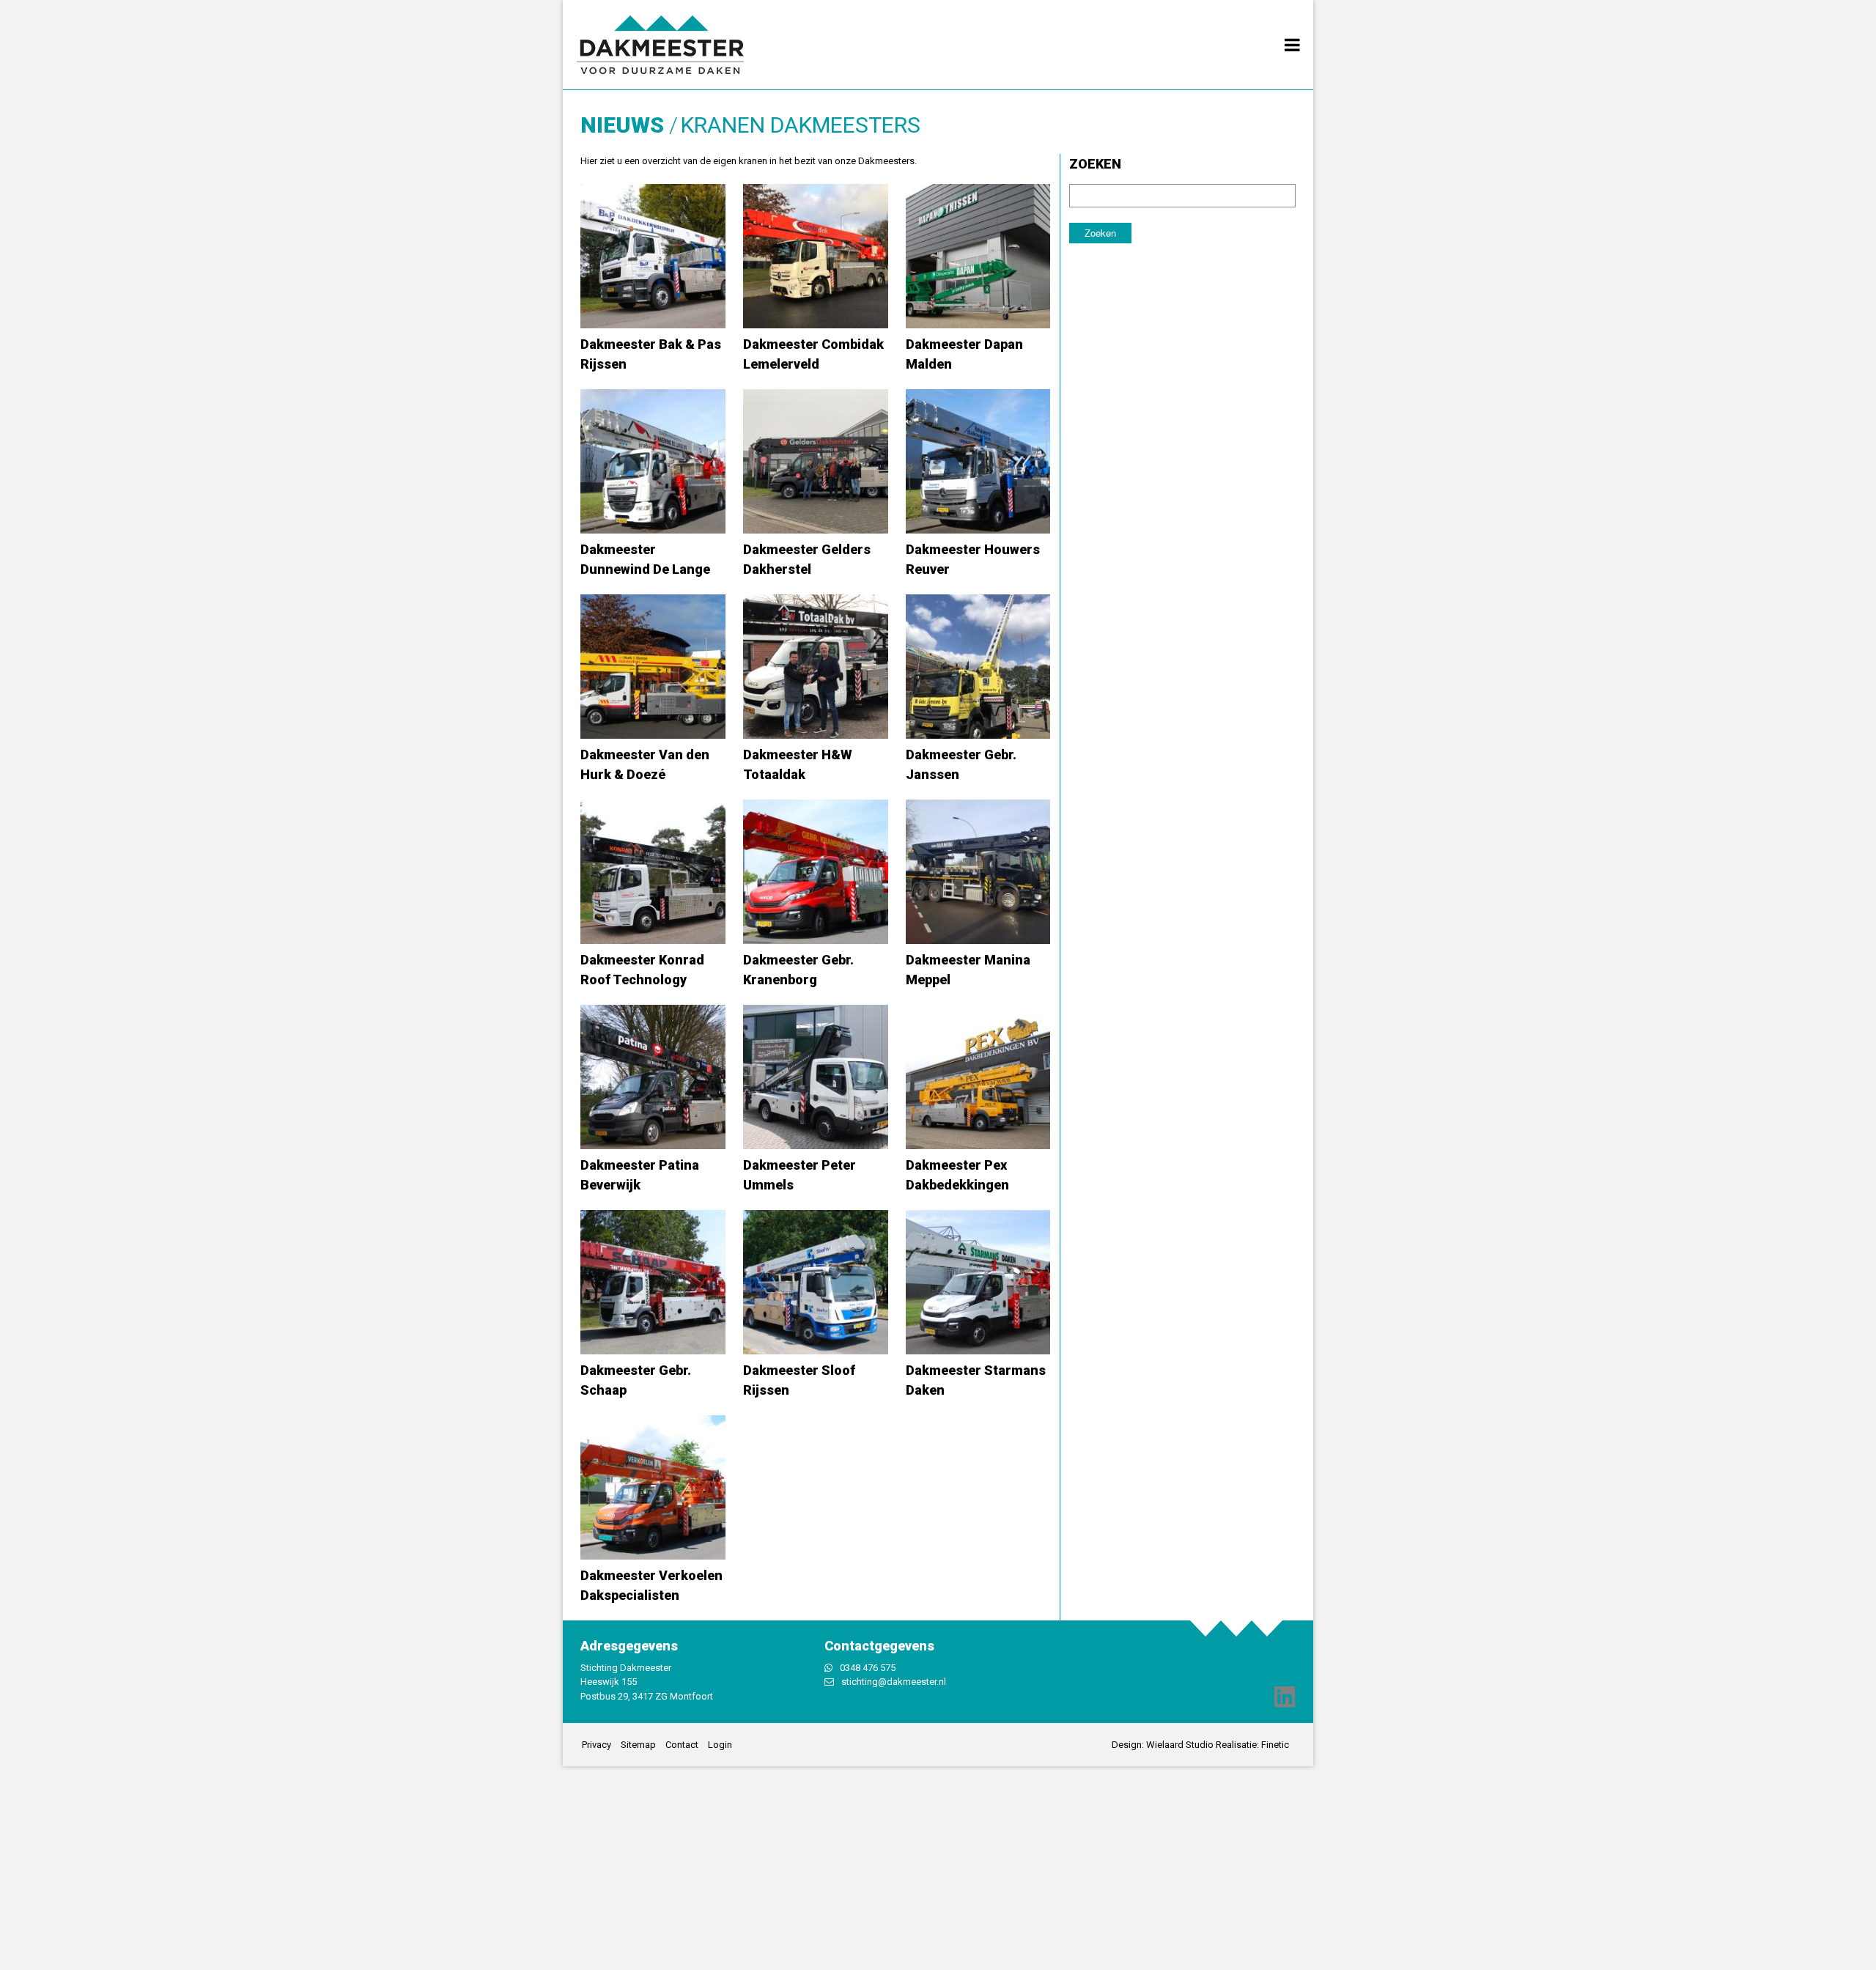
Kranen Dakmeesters (801, 125)
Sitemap (638, 1745)
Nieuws (622, 125)
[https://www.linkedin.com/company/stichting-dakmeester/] (1285, 1696)
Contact (682, 1745)
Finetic (1275, 1745)
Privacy (597, 1745)
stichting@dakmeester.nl (894, 1682)
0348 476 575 (868, 1668)
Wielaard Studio (1180, 1745)
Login (720, 1745)
